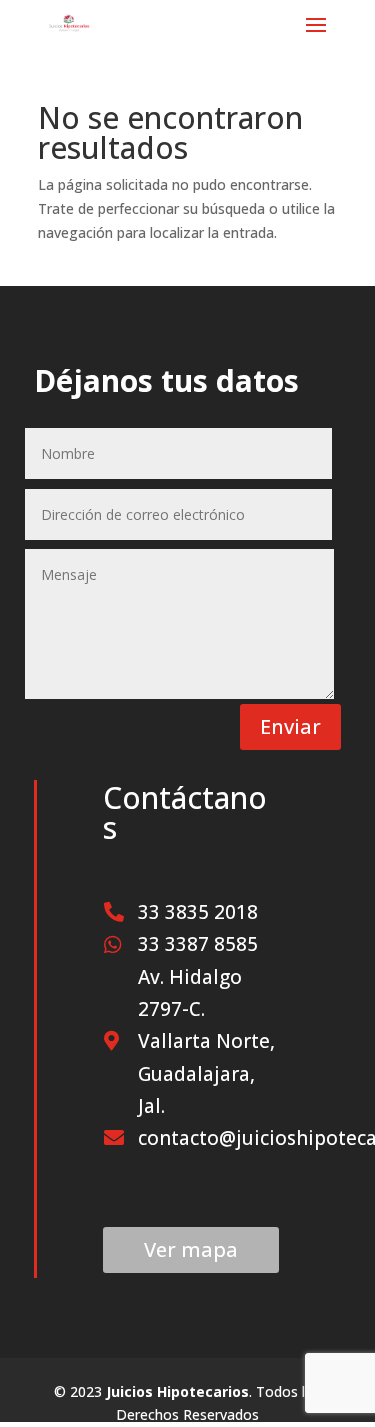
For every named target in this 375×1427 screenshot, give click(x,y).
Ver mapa (191, 1249)
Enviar (290, 726)
